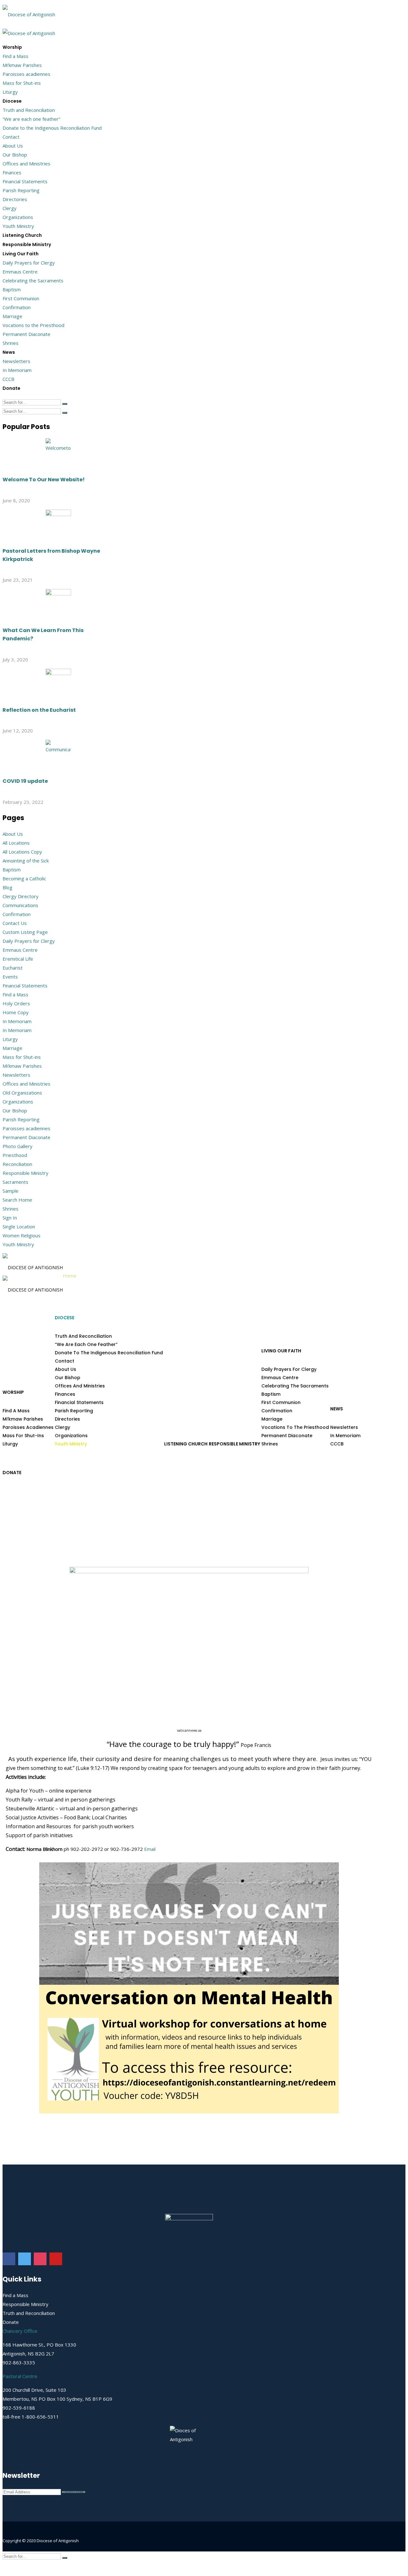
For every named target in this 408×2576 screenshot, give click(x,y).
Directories (15, 199)
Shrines (11, 343)
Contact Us (15, 923)
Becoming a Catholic (24, 878)
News (9, 352)
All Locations (16, 843)
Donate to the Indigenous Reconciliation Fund (52, 128)
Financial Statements (25, 181)
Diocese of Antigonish (58, 2541)
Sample (11, 1191)
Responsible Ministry (27, 244)
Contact (11, 137)
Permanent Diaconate (26, 334)
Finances (12, 172)
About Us (13, 146)
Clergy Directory (21, 896)
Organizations (18, 217)
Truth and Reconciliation (29, 110)
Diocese (12, 101)
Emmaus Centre (20, 272)
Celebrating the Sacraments (33, 280)
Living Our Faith (21, 254)
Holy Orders (16, 1003)
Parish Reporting (21, 190)
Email (150, 1849)
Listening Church (22, 235)
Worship (12, 47)
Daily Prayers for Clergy (29, 263)
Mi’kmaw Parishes (22, 65)
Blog (7, 887)
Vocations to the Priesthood (33, 325)
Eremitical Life (18, 959)
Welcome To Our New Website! (44, 480)
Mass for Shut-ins (22, 83)
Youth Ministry (18, 226)
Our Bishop (15, 155)
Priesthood (15, 1155)
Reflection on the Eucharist (39, 710)
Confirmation (17, 307)
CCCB (8, 379)
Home (70, 1276)
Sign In (10, 1218)
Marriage (12, 316)
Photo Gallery (18, 1146)
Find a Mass (15, 56)
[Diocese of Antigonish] (29, 12)
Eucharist (13, 968)
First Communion (21, 298)
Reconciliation (17, 1164)
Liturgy (10, 92)
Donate (11, 388)
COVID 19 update (25, 781)
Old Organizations (22, 1093)
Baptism (12, 289)
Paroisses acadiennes (26, 74)
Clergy (10, 208)
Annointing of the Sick (26, 861)
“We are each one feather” (31, 119)
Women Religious (22, 1235)
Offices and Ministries (26, 164)
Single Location (19, 1226)
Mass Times (364, 2554)
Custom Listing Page (25, 932)
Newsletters (16, 361)
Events (10, 977)
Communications (20, 905)
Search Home (17, 1200)
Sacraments (15, 1182)
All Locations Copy (22, 852)
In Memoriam (17, 370)
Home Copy (16, 1012)
